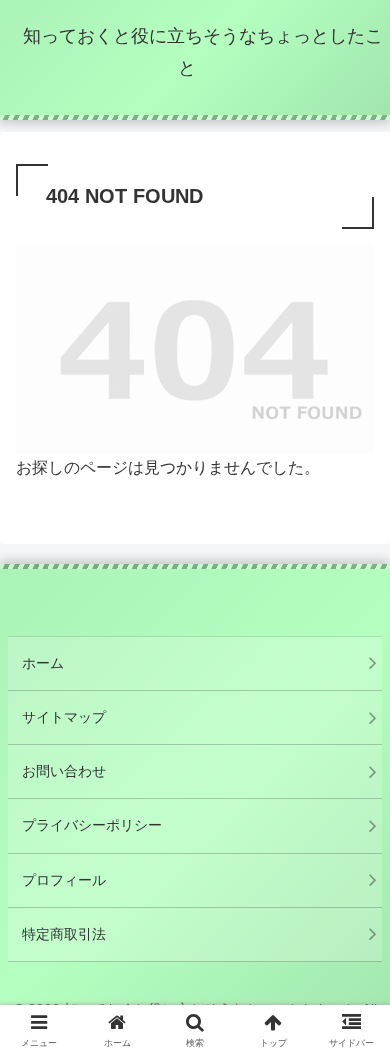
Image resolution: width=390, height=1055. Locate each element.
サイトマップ (64, 717)
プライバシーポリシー (92, 825)
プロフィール (64, 880)
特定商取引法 (64, 934)
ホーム (43, 663)
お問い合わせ (64, 771)
